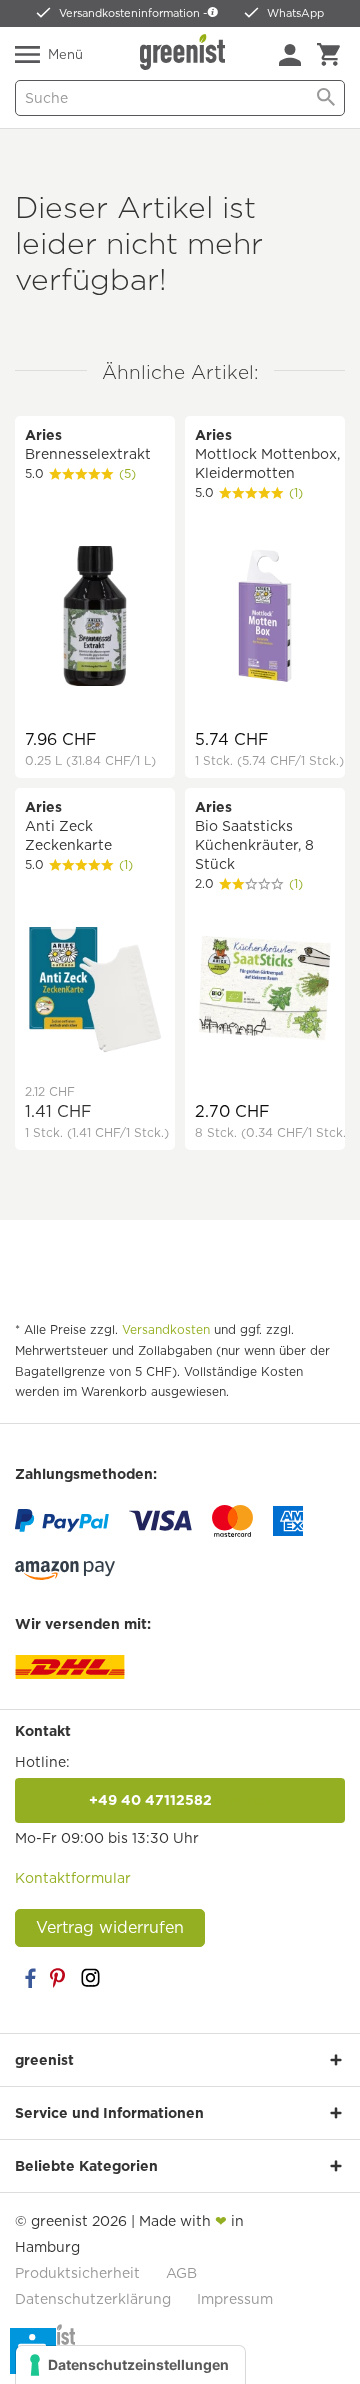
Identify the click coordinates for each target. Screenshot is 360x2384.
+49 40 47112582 (180, 1800)
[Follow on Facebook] (30, 1978)
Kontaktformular (73, 1878)
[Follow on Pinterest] (60, 1978)
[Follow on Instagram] (90, 1978)
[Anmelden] (290, 55)
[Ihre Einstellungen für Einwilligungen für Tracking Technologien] (130, 2365)
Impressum (235, 2299)
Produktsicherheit (77, 2273)
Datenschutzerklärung (93, 2299)
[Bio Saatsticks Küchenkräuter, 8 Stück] (265, 990)
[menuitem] (290, 55)
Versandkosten (166, 1329)
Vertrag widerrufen (110, 1927)
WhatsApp (295, 13)
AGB (181, 2273)
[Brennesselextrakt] (95, 618)
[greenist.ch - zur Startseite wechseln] (185, 52)
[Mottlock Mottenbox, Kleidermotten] (265, 618)
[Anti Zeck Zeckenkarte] (95, 990)
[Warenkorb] (328, 55)
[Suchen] (326, 98)
